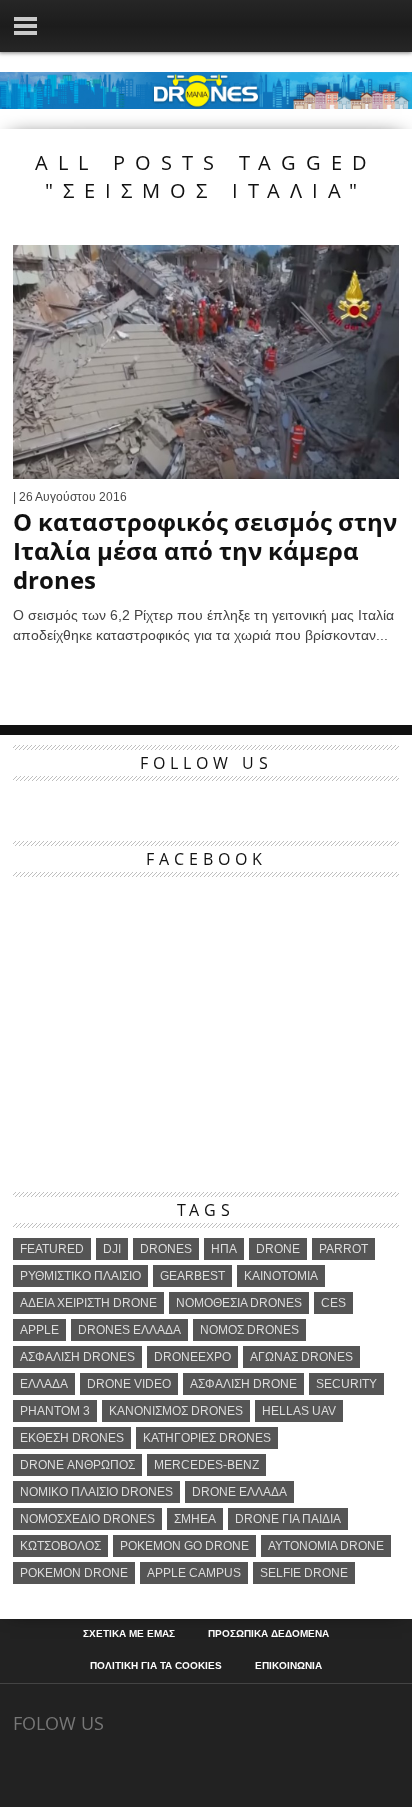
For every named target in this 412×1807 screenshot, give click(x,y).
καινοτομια (281, 1276)
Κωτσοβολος (60, 1546)
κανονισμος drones (176, 1411)
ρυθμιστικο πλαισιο (80, 1276)
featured (52, 1249)
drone (278, 1249)
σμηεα (195, 1519)
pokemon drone (74, 1573)
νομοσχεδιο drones (87, 1519)
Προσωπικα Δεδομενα (268, 1634)
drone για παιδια (288, 1519)
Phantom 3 (55, 1411)
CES (333, 1303)
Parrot (343, 1249)
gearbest (192, 1276)
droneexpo (192, 1357)
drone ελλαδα (239, 1492)
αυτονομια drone (326, 1546)
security (346, 1384)
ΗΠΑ (224, 1249)
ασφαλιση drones (77, 1357)
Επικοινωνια (288, 1666)
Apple (39, 1330)
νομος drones (249, 1330)
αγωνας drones (301, 1357)
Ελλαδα (44, 1384)
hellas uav (299, 1411)
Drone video (129, 1384)
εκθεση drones (72, 1438)
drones (166, 1249)
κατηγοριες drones (207, 1438)
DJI (112, 1249)
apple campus (194, 1573)
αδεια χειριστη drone (88, 1303)
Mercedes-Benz (206, 1465)
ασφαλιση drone (243, 1384)
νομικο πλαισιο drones (96, 1492)
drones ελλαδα (129, 1330)
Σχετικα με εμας (129, 1634)
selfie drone (304, 1573)
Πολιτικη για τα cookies (156, 1666)
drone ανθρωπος (77, 1465)
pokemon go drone (184, 1546)
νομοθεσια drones (239, 1303)
